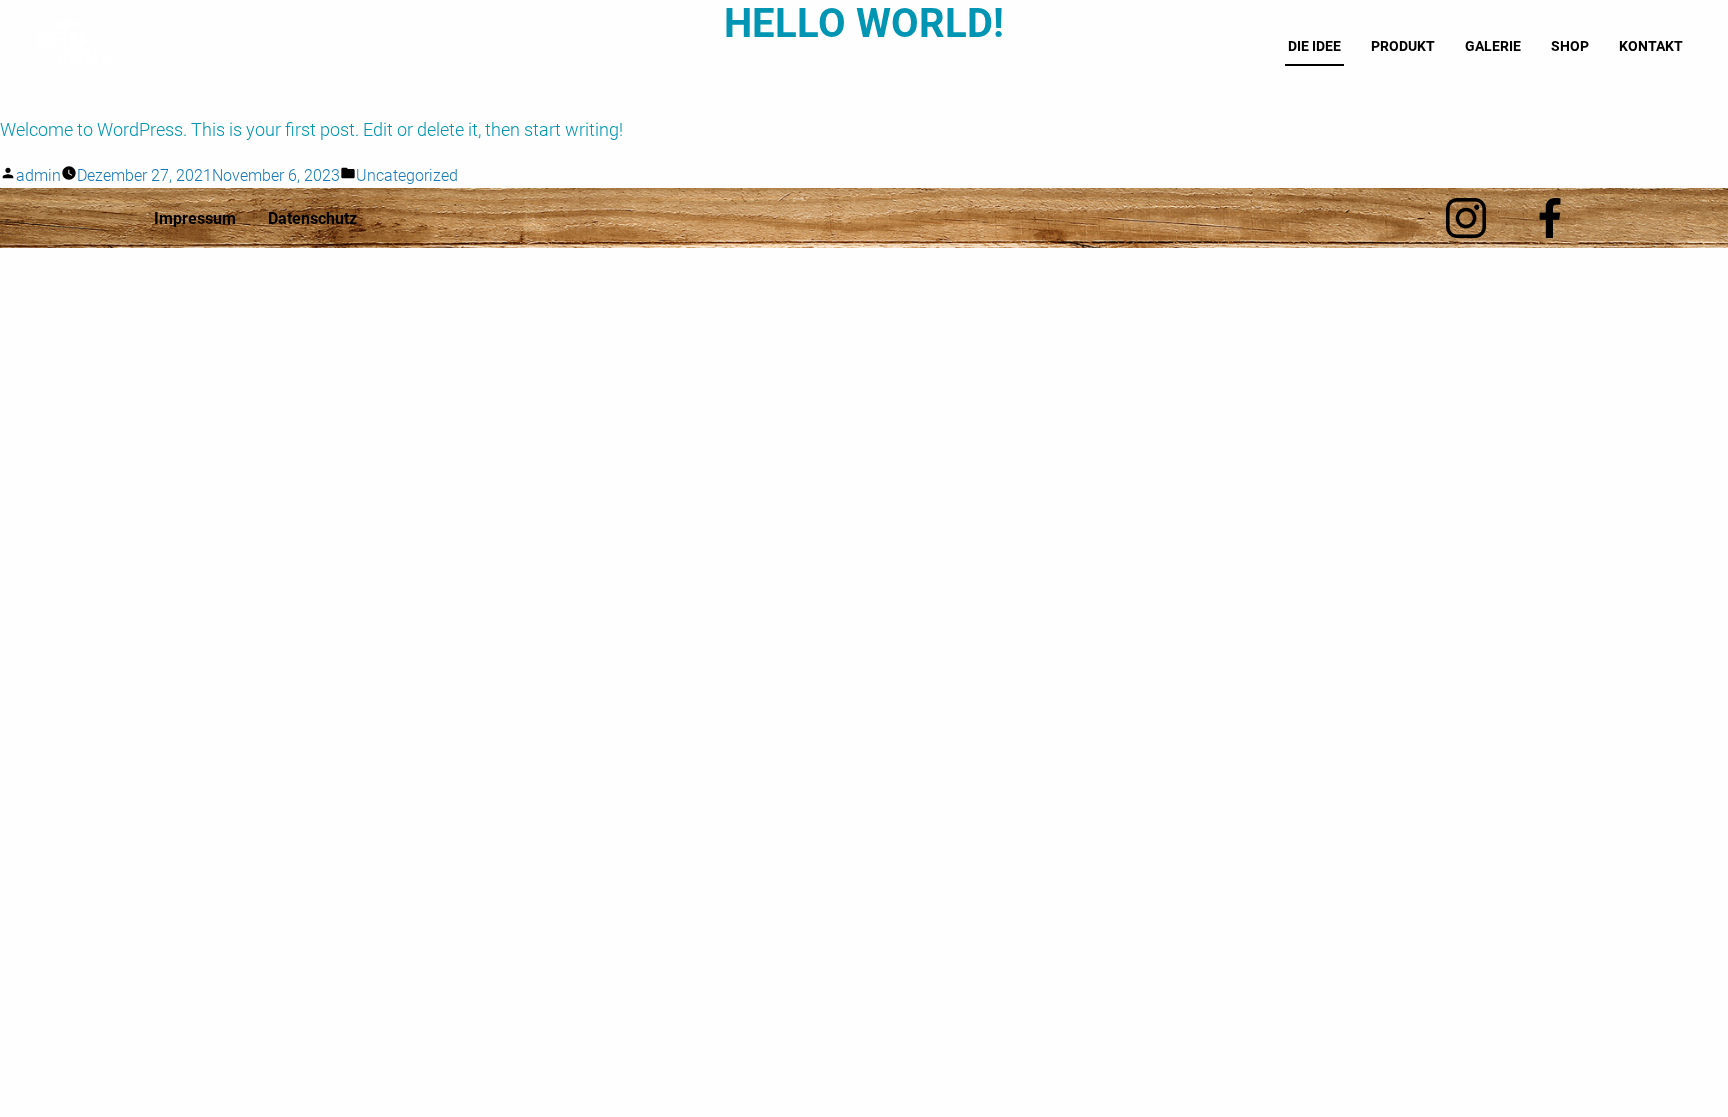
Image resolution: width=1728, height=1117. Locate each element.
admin (38, 175)
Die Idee (1314, 46)
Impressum (195, 218)
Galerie (1493, 46)
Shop (1570, 46)
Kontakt (1651, 46)
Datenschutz (312, 218)
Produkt (1403, 46)
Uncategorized (407, 175)
